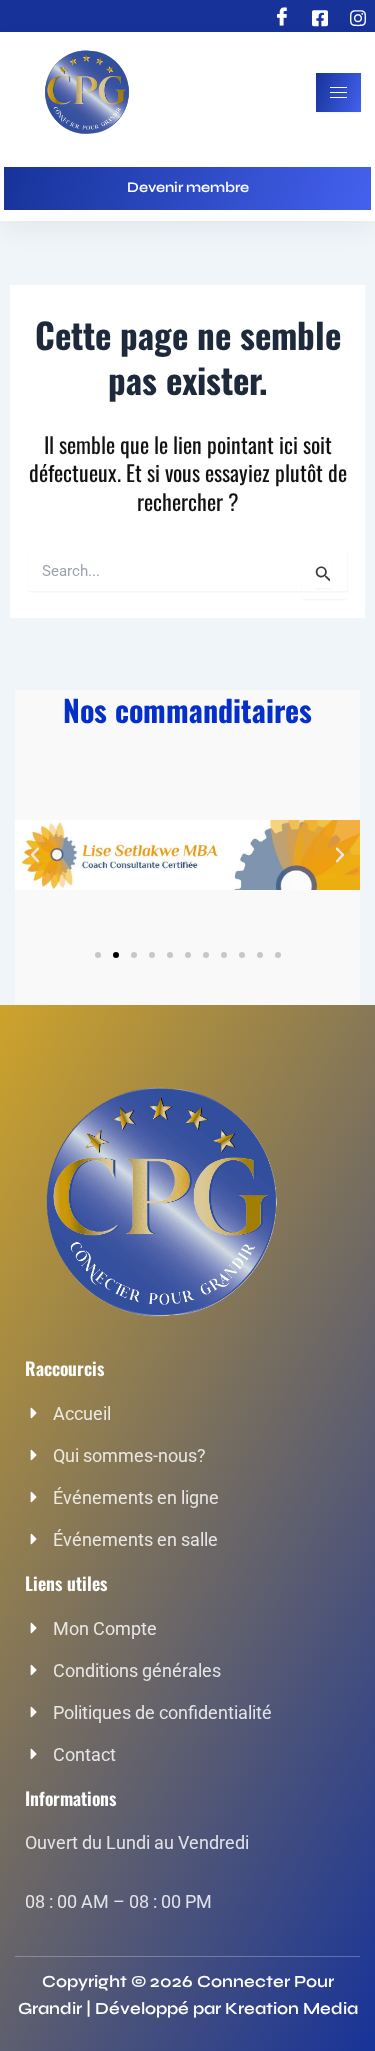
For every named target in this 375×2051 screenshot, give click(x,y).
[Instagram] (358, 18)
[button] (35, 855)
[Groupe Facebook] (320, 18)
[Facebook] (282, 18)
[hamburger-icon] (338, 92)
